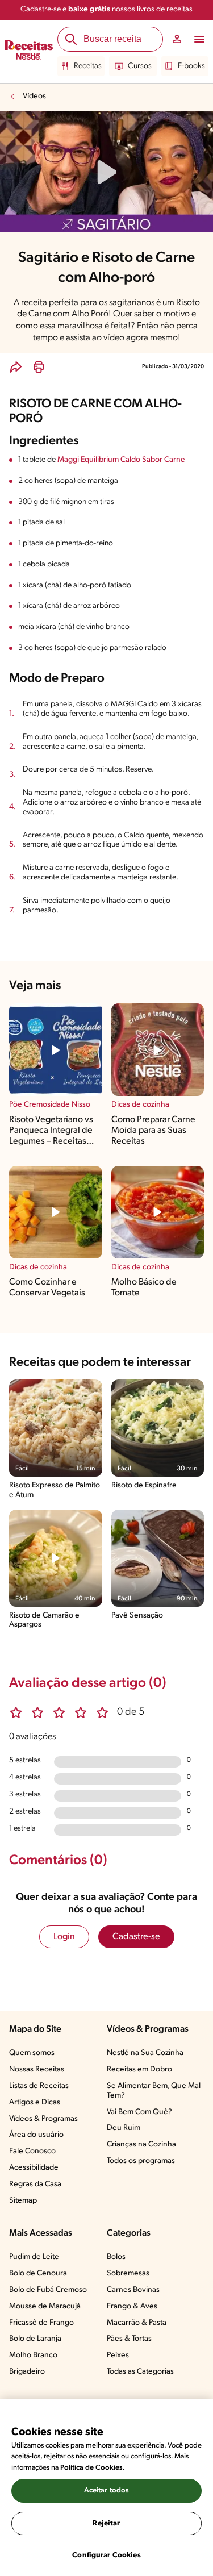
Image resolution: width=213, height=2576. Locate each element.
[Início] (29, 52)
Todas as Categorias (140, 2372)
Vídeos (34, 96)
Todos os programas (141, 2161)
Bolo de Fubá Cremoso (48, 2290)
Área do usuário (36, 2135)
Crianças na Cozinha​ (141, 2144)
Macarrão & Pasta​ (137, 2323)
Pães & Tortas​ (129, 2339)
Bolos (116, 2257)
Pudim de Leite (34, 2257)
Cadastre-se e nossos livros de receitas (106, 9)
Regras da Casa (35, 2184)
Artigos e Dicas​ (35, 2102)
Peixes (118, 2355)
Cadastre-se (136, 1937)
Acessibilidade (34, 2168)
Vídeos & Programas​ (43, 2119)
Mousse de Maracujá (45, 2306)
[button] (16, 367)
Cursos (140, 66)
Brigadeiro (27, 2372)
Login (64, 1937)
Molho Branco (33, 2355)
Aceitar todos (107, 2490)
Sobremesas (128, 2273)
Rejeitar (106, 2523)
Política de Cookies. (93, 2468)
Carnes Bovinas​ (133, 2290)
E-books (191, 66)
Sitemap (23, 2201)
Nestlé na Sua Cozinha (145, 2053)
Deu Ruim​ (124, 2128)
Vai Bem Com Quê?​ (139, 2112)
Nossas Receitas (37, 2069)
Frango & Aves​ (132, 2306)
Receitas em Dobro (139, 2069)
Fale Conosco (32, 2151)
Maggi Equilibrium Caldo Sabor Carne (121, 460)
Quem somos (32, 2053)
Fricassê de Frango (41, 2323)
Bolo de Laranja (35, 2339)
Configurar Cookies (106, 2555)
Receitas (88, 66)
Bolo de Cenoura (38, 2273)
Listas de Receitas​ (39, 2086)
